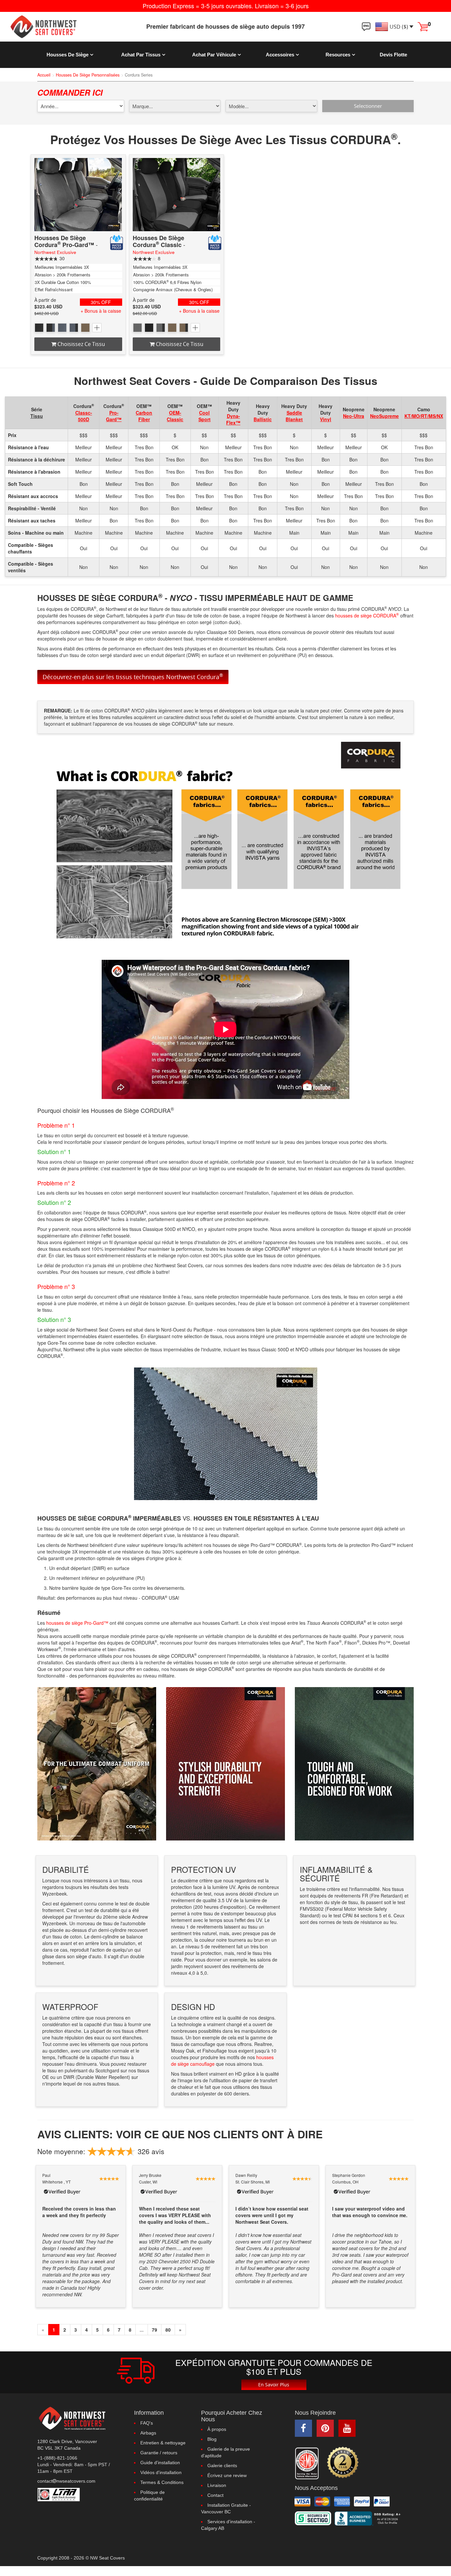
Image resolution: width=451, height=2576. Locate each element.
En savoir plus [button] (274, 2385)
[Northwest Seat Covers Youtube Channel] (347, 2428)
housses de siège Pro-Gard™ (77, 1623)
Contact (215, 2495)
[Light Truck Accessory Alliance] (81, 2495)
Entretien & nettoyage (163, 2443)
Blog (212, 2439)
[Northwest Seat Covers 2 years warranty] (343, 2462)
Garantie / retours (159, 2453)
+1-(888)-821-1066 (57, 2458)
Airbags (148, 2433)
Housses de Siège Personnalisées (88, 75)
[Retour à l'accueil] (56, 27)
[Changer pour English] (366, 27)
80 (168, 2330)
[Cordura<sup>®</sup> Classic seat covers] (177, 195)
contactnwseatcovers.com (66, 2481)
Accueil (44, 75)
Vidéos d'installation (161, 2472)
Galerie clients (222, 2466)
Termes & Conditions (162, 2482)
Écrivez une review (227, 2475)
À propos (217, 2429)
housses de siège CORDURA (367, 615)
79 (155, 2330)
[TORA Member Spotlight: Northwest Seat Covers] (307, 2463)
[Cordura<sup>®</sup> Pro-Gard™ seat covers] (78, 195)
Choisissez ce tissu (81, 344)
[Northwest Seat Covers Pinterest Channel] (325, 2428)
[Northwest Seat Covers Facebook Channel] (303, 2428)
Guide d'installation (160, 2463)
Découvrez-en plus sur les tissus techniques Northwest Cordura (133, 676)
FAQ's (147, 2423)
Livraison (217, 2485)
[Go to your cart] (423, 26)
